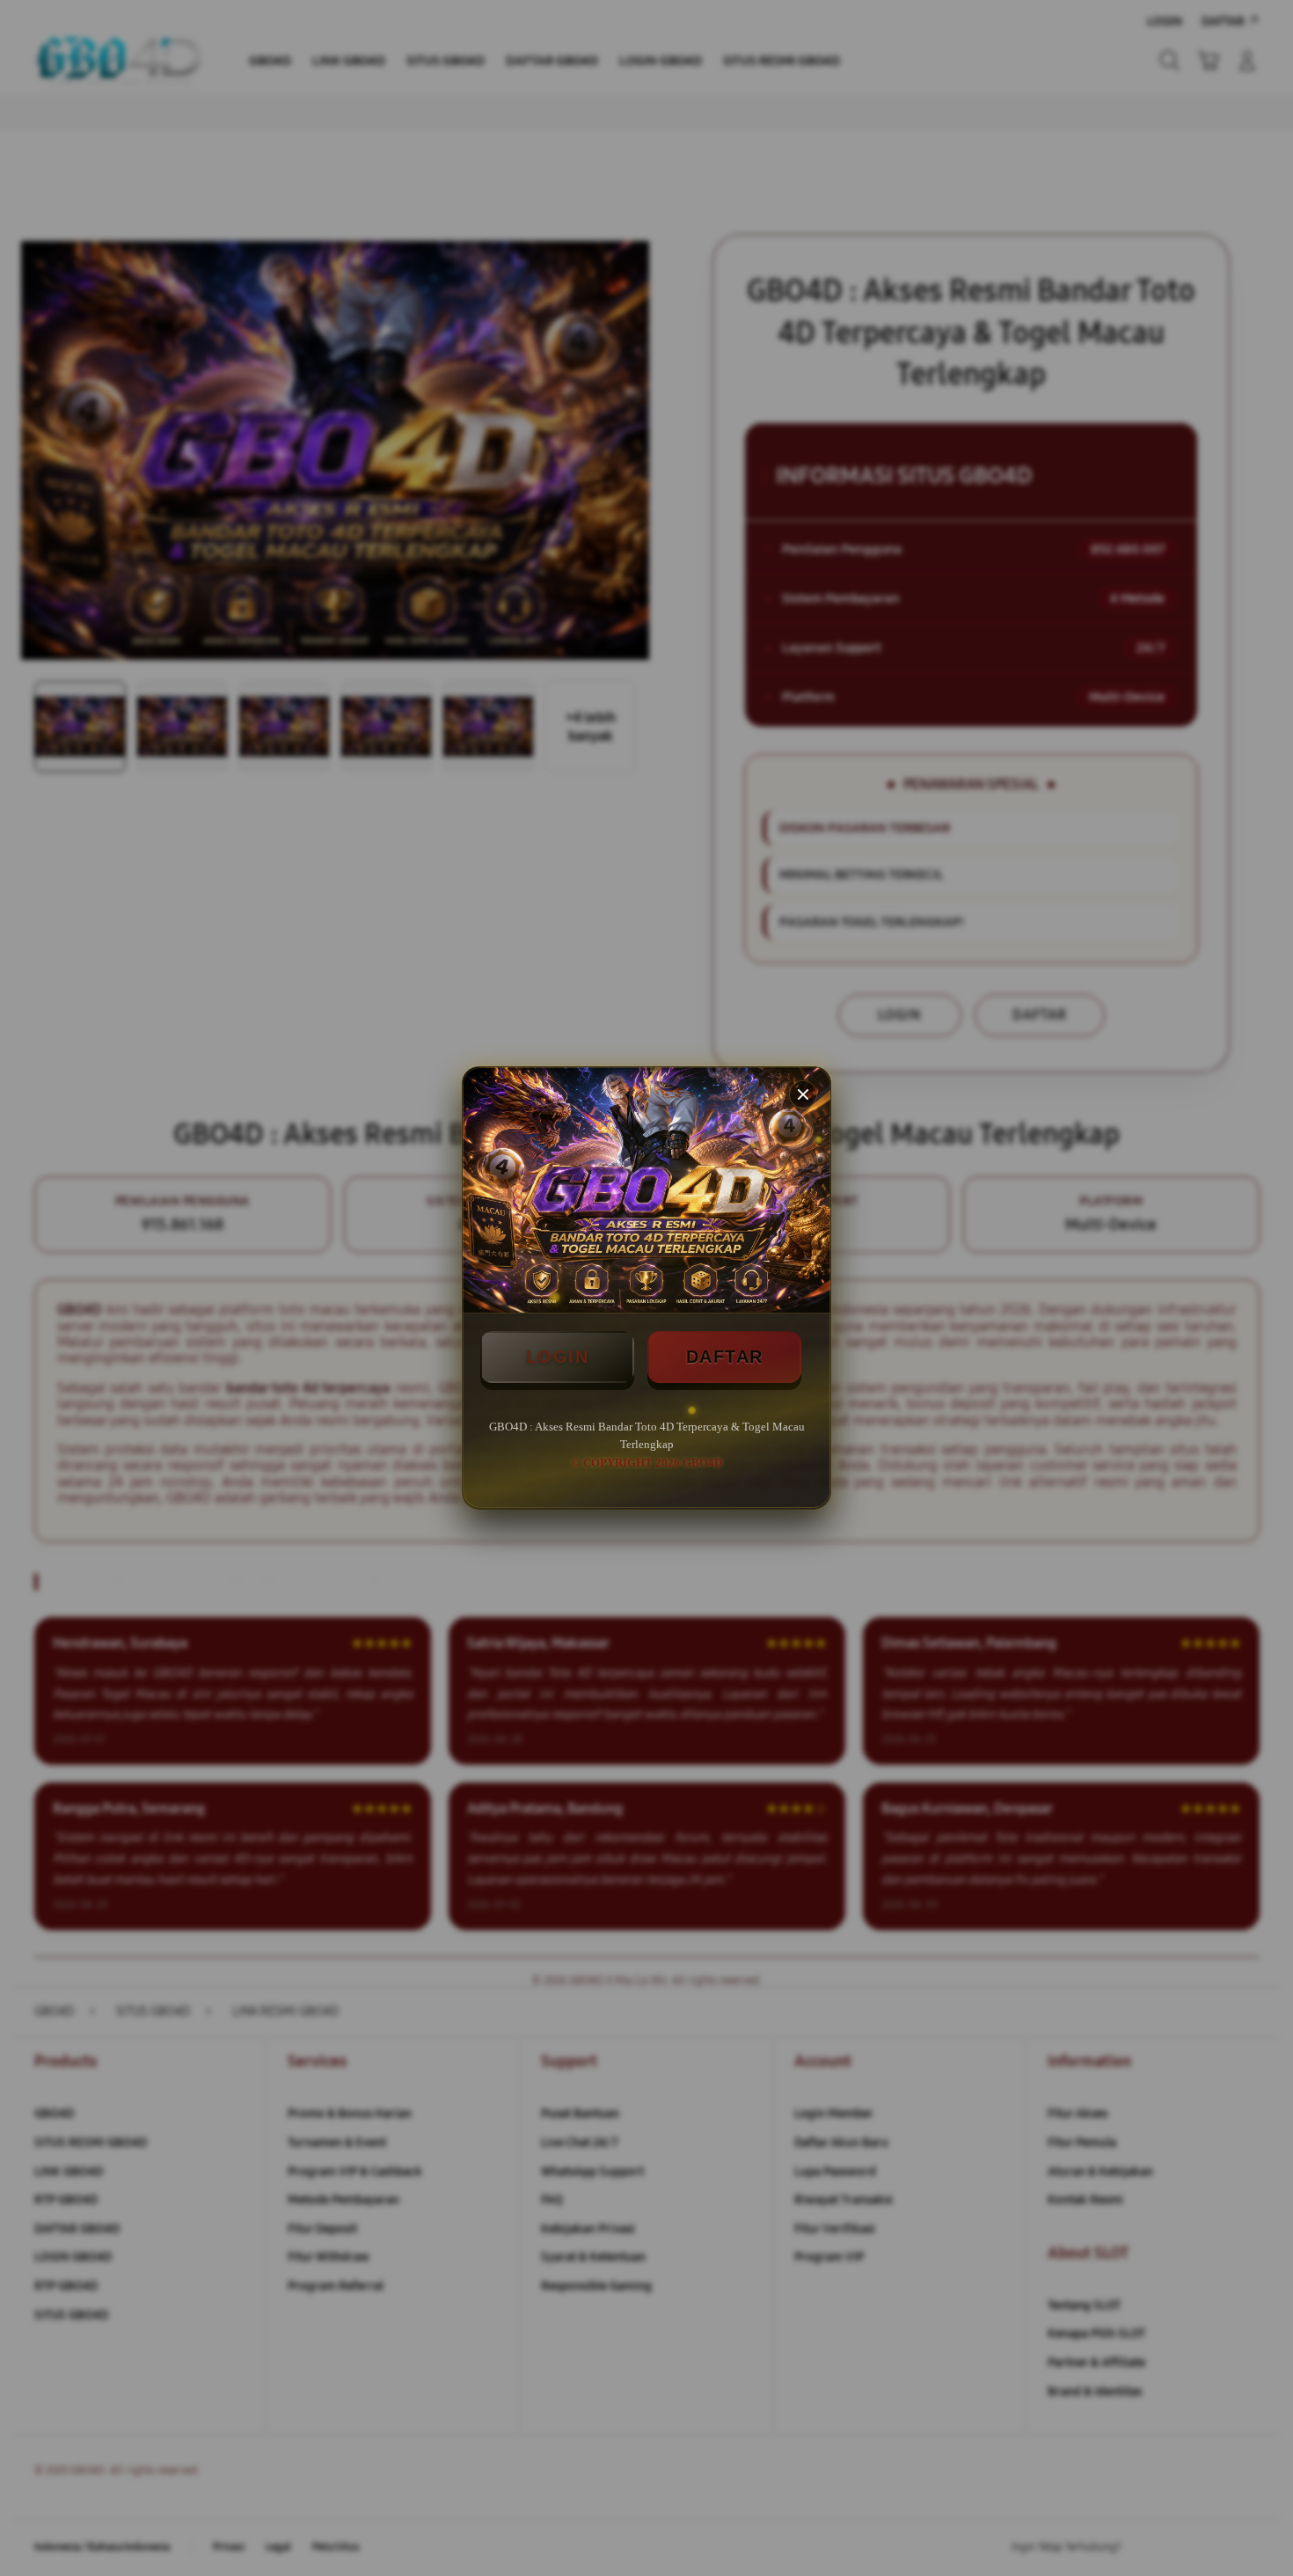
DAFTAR (725, 1357)
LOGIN (558, 1357)
